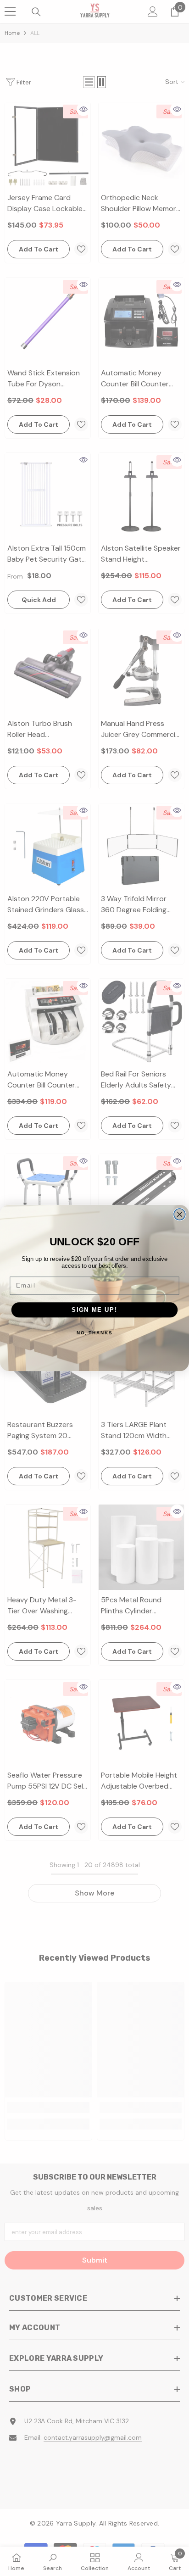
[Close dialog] (180, 1214)
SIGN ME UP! (94, 1310)
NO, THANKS (94, 1333)
